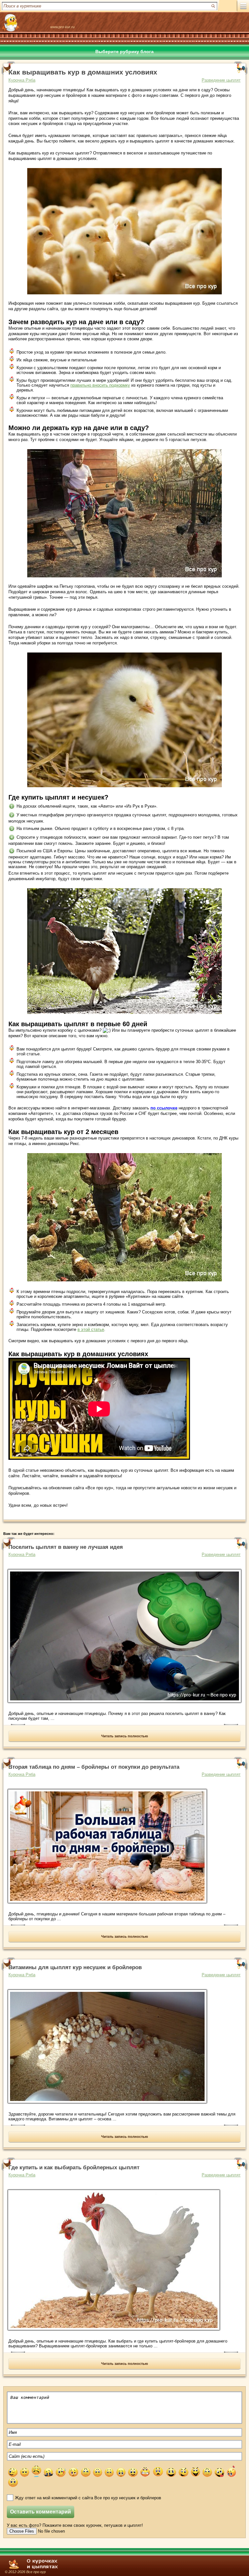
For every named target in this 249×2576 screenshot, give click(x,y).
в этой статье (91, 1329)
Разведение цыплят (221, 80)
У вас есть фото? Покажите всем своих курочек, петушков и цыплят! (75, 2525)
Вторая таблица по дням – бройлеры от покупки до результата (94, 1767)
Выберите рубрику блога (124, 51)
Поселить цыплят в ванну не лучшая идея (66, 1547)
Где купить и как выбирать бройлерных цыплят (74, 2167)
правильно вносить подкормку (100, 385)
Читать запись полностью (124, 1736)
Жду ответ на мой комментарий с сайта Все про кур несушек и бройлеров (88, 2498)
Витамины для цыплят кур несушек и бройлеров (75, 1967)
